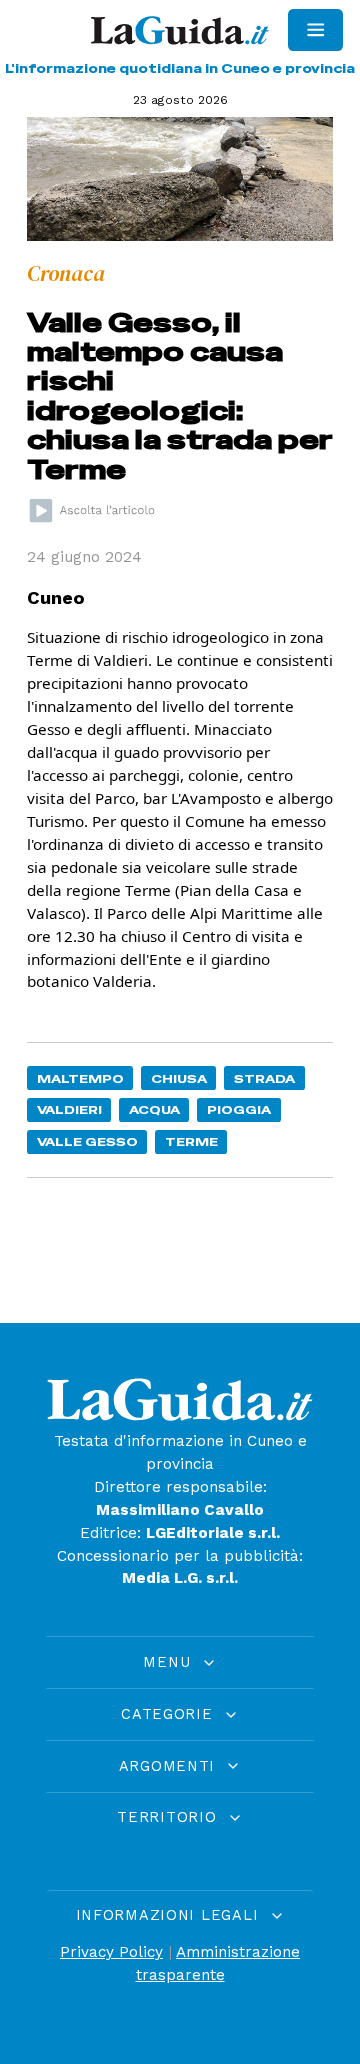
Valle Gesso (87, 1141)
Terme (191, 1141)
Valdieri (69, 1109)
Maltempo (80, 1078)
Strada (264, 1078)
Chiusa (179, 1078)
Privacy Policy (111, 1952)
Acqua (154, 1109)
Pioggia (239, 1109)
